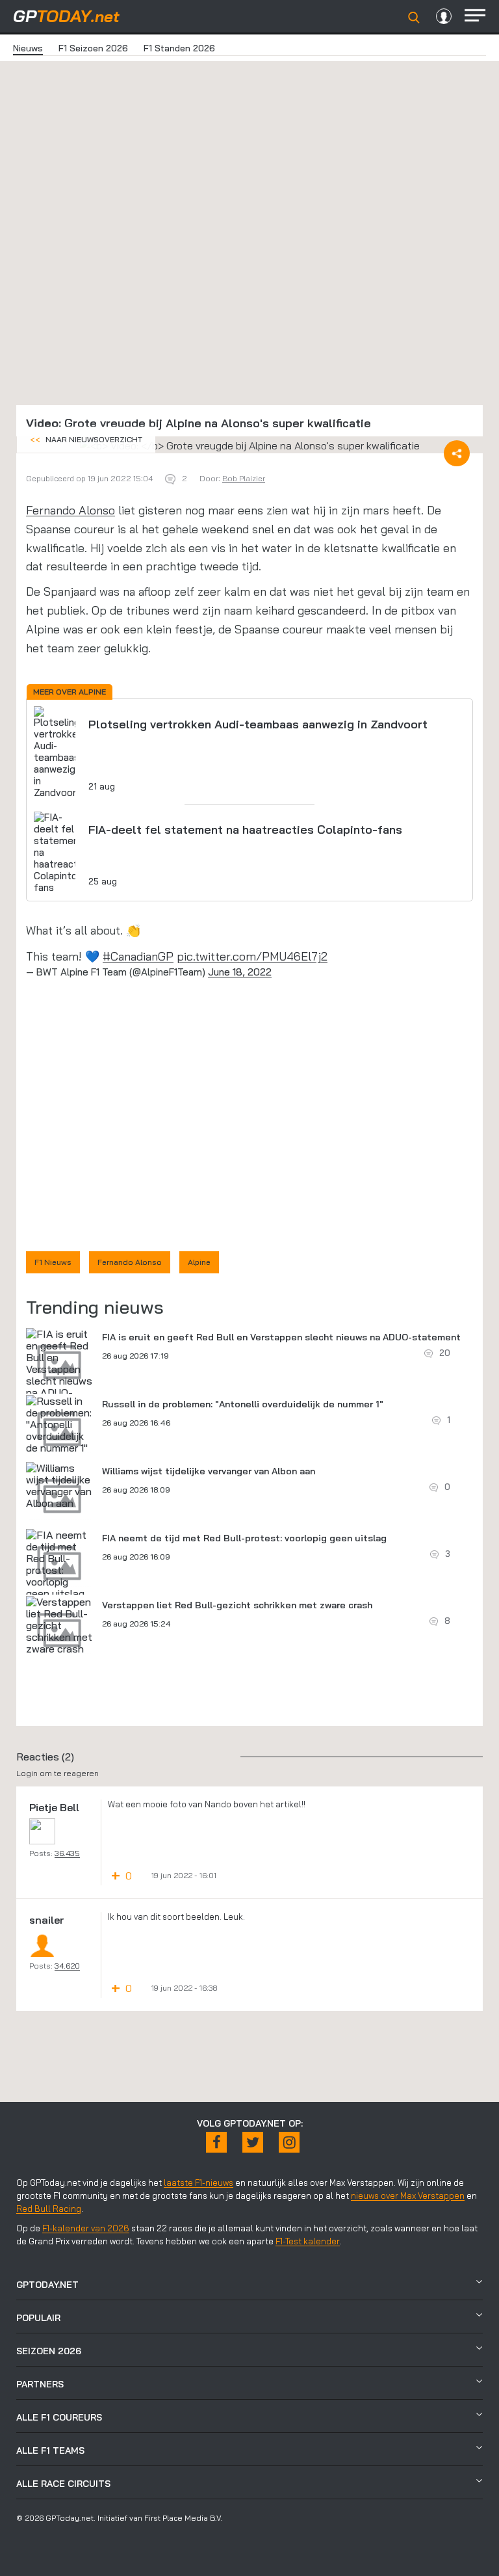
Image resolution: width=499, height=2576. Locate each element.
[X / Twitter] (253, 2142)
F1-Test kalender (308, 2241)
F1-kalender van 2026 (86, 2228)
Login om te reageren (58, 1773)
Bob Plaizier (244, 478)
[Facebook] (216, 2142)
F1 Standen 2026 (179, 48)
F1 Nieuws (53, 1262)
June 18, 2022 (240, 972)
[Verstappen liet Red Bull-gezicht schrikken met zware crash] (59, 1625)
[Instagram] (289, 2142)
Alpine (199, 1262)
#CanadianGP (138, 956)
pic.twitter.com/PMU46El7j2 (252, 956)
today (66, 16)
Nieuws (28, 48)
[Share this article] (457, 453)
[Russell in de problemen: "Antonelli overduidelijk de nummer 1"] (59, 1424)
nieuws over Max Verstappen (408, 2196)
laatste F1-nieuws (198, 2183)
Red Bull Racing (49, 2209)
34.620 (67, 1966)
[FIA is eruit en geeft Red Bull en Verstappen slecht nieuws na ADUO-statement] (59, 1369)
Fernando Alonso (70, 510)
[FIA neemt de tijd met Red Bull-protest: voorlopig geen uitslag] (59, 1564)
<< (86, 439)
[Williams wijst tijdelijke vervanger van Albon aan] (59, 1485)
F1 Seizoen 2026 (93, 48)
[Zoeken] (414, 18)
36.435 (67, 1853)
